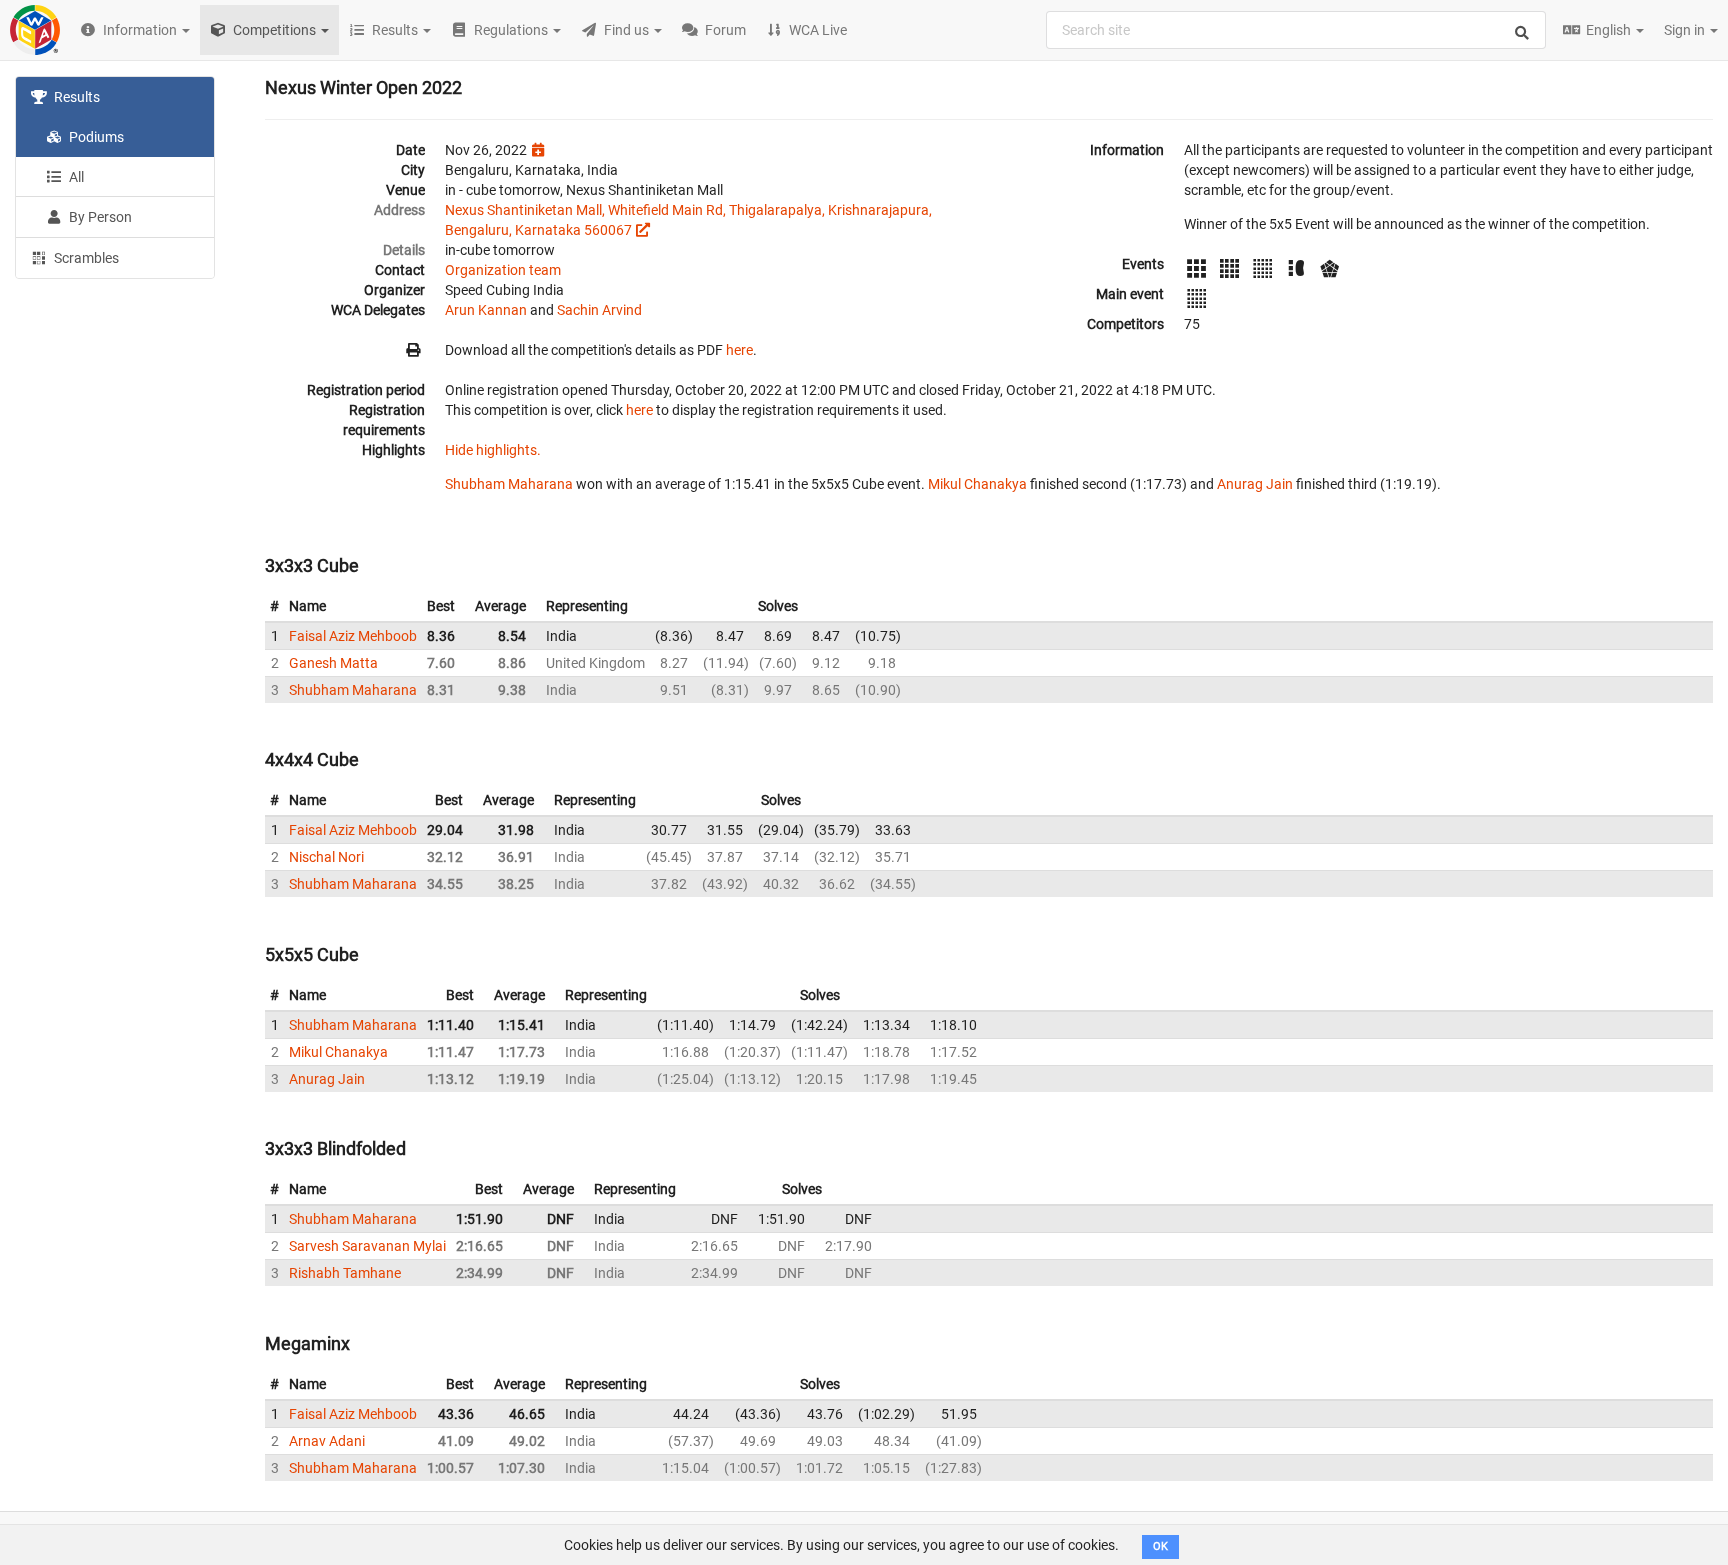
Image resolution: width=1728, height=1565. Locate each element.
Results (75, 97)
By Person (99, 217)
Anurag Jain (1255, 484)
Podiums (95, 137)
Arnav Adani (327, 1441)
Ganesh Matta (333, 663)
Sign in (1686, 30)
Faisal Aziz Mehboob (353, 636)
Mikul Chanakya (977, 484)
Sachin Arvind (599, 310)
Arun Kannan (486, 310)
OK (1160, 1546)
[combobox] (1296, 30)
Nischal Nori (326, 857)
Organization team (503, 270)
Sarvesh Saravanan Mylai (367, 1246)
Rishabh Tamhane (345, 1273)
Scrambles (85, 258)
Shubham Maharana (509, 484)
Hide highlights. (493, 450)
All (75, 177)
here (739, 350)
